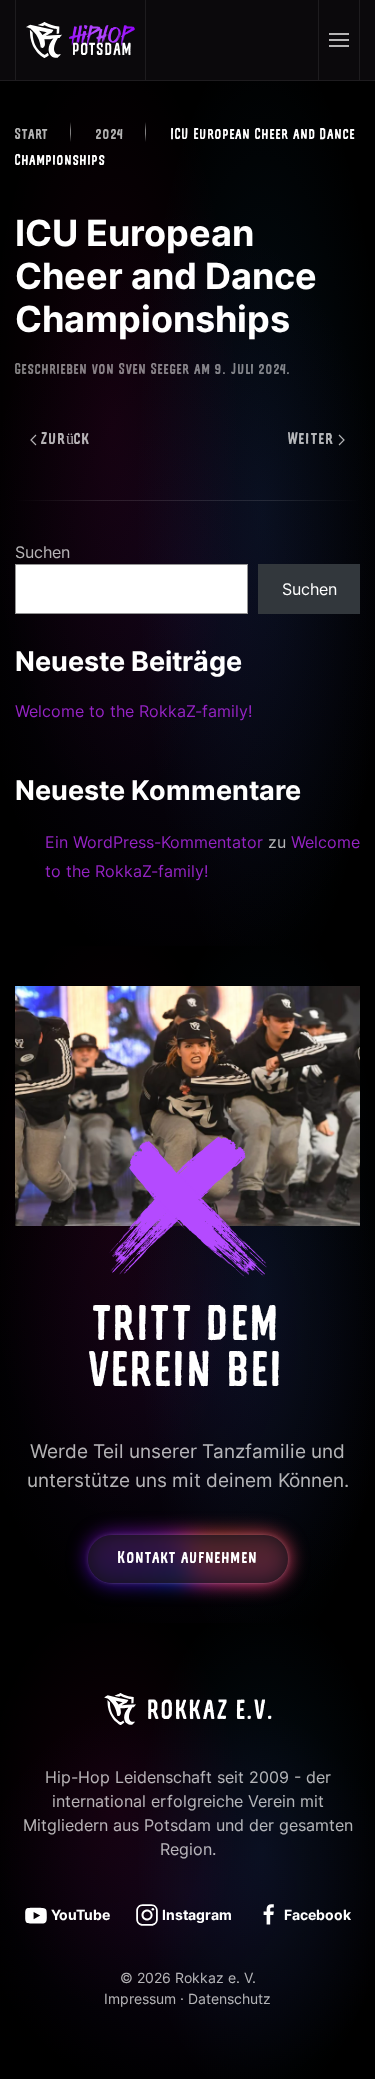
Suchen (42, 552)
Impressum (140, 1998)
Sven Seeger (154, 370)
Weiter (311, 440)
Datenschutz (229, 1998)
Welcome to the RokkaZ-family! (133, 711)
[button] (338, 40)
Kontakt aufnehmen (188, 1559)
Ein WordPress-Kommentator (154, 842)
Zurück (66, 440)
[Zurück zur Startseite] (81, 40)
